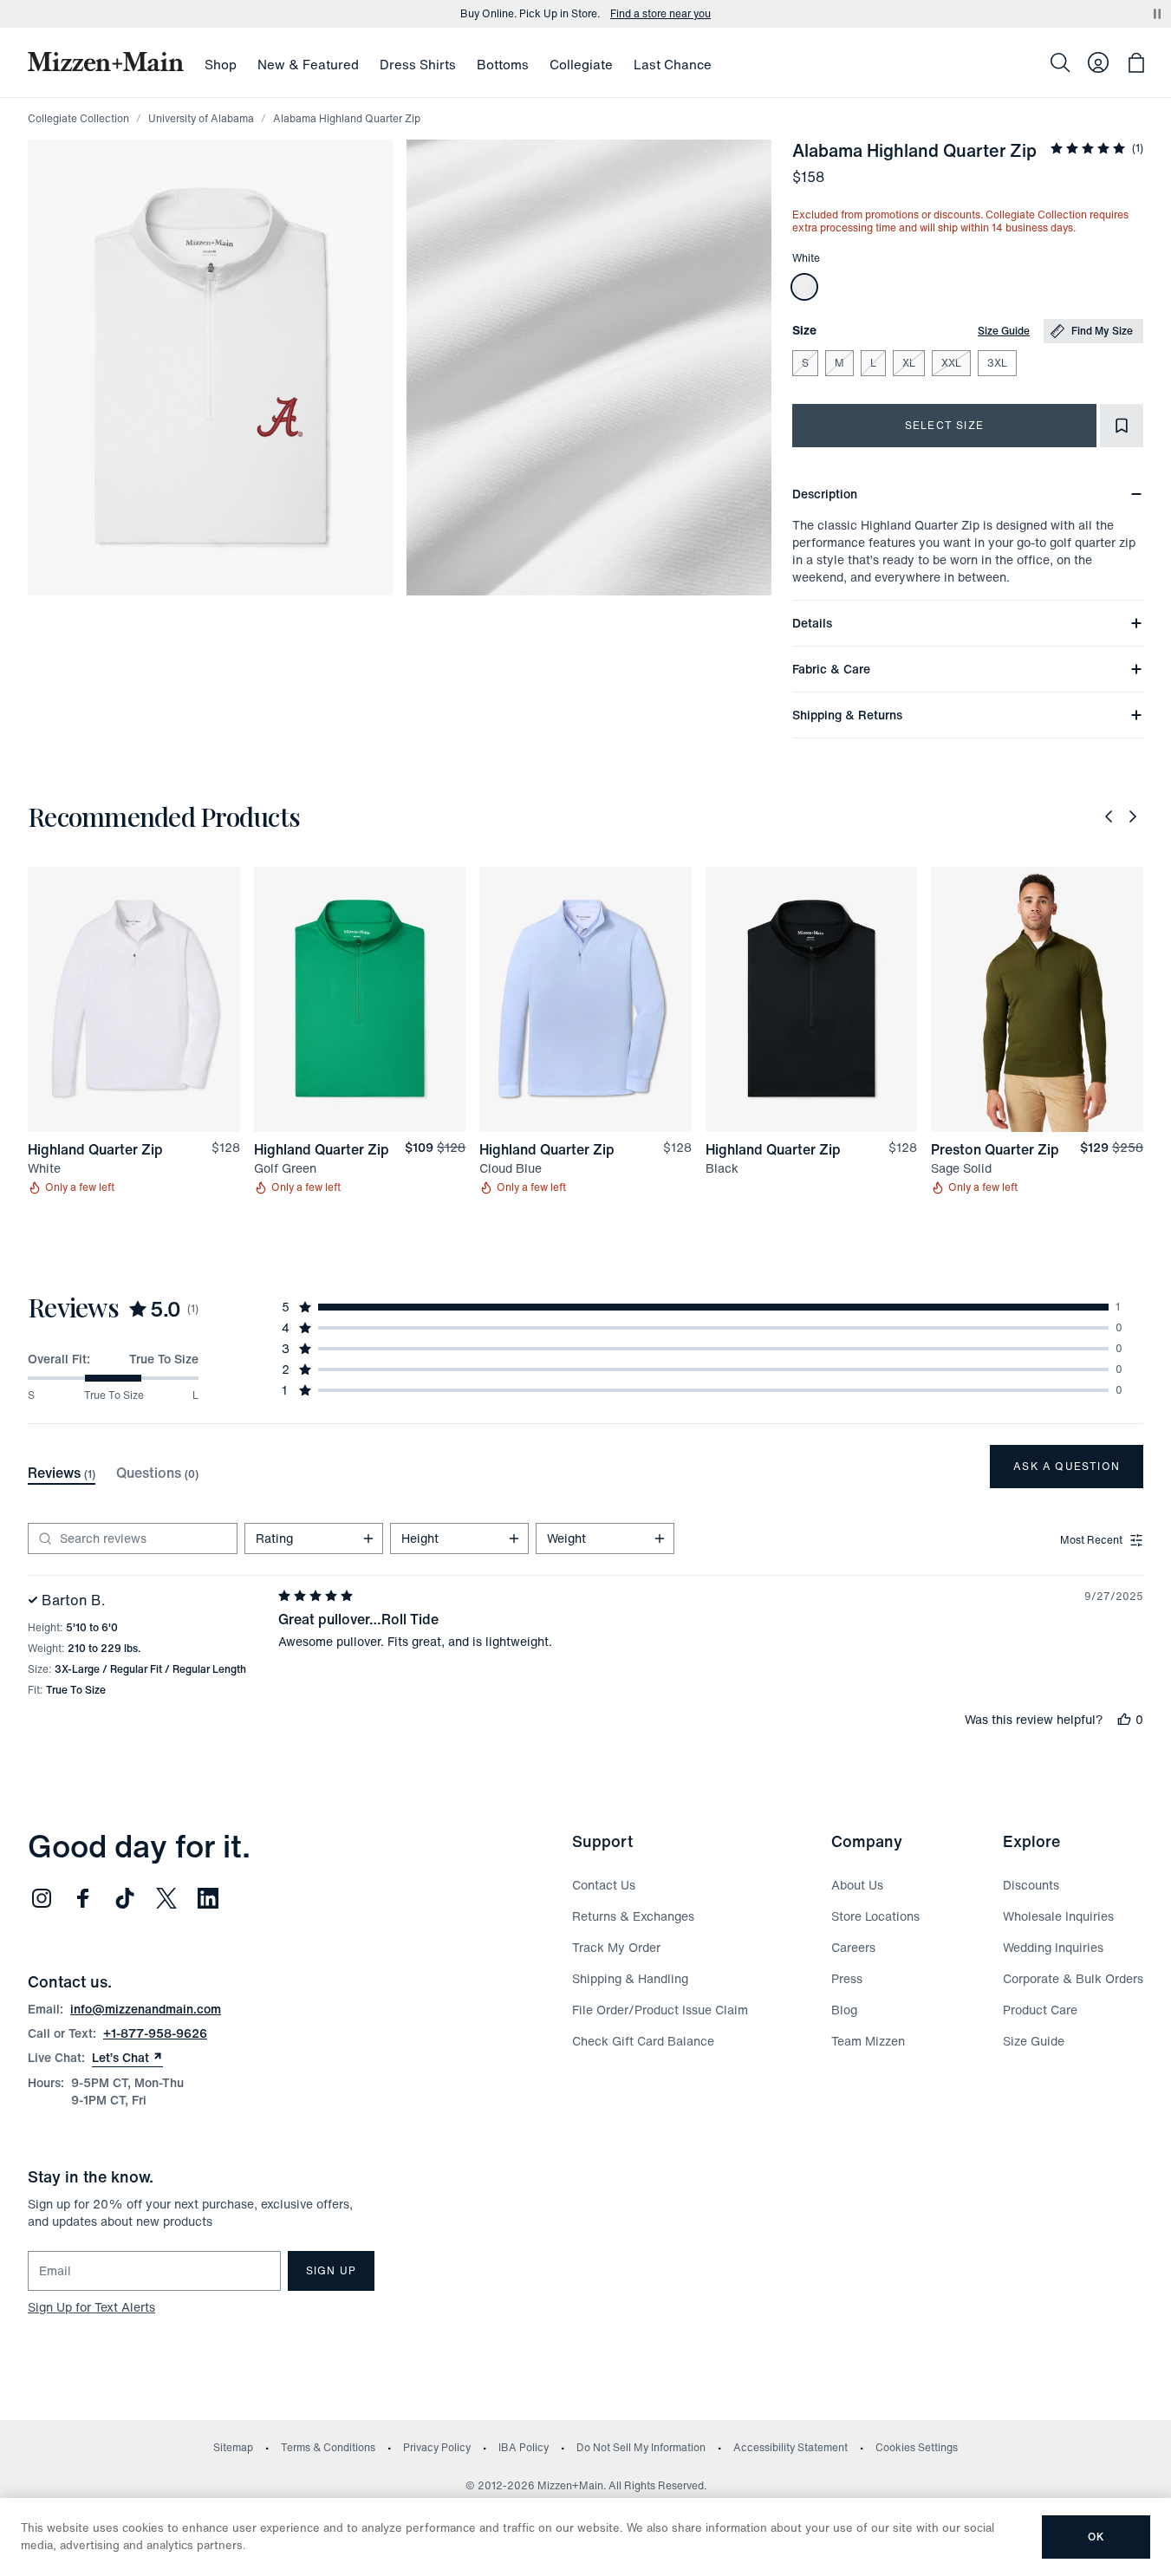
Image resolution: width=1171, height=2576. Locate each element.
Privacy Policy (437, 2447)
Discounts (1031, 1885)
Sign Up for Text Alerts (91, 2307)
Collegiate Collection (78, 118)
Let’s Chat (127, 2058)
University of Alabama (201, 118)
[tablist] (113, 1473)
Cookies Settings (917, 2447)
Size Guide (1004, 331)
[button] (210, 368)
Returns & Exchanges (633, 1916)
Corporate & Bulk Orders (1073, 1978)
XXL (951, 363)
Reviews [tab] (62, 1473)
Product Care (1040, 2010)
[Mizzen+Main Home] (106, 62)
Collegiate (581, 64)
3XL (997, 363)
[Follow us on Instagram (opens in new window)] (42, 1898)
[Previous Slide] (1109, 816)
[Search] (1060, 62)
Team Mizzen (868, 2041)
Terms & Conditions (328, 2447)
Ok (1096, 2537)
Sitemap (233, 2447)
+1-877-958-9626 (155, 2033)
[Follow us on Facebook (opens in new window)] (83, 1898)
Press (847, 1978)
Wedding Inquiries (1053, 1947)
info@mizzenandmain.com (146, 2009)
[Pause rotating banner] (1157, 14)
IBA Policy (524, 2447)
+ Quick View (144, 1133)
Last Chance (673, 64)
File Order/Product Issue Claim (660, 2010)
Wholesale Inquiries (1058, 1916)
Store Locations (875, 1916)
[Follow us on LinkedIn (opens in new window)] (208, 1898)
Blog (844, 2010)
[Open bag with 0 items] (1136, 62)
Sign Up (331, 2270)
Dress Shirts (418, 64)
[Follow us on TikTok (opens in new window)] (125, 1898)
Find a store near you (660, 14)
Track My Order (616, 1947)
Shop (221, 64)
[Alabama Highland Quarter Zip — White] (804, 287)
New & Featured (308, 64)
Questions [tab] (157, 1473)
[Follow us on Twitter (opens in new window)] (166, 1898)
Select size (944, 425)
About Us (857, 1885)
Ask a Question (1067, 1466)
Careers (853, 1947)
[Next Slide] (1133, 816)
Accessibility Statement (790, 2447)
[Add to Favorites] (1122, 426)
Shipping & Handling (630, 1978)
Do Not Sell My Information (641, 2447)
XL (909, 363)
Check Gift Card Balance (643, 2041)
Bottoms (503, 64)
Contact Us (604, 1885)
